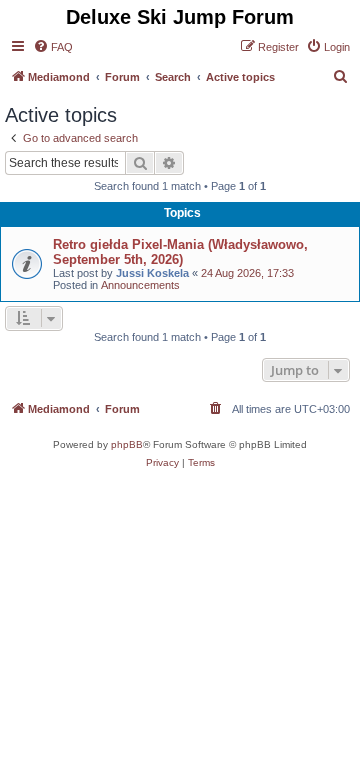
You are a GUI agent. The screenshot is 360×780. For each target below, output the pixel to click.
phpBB (127, 444)
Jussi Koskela (152, 273)
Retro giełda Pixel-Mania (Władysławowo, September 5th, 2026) (180, 252)
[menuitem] (53, 47)
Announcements (140, 285)
